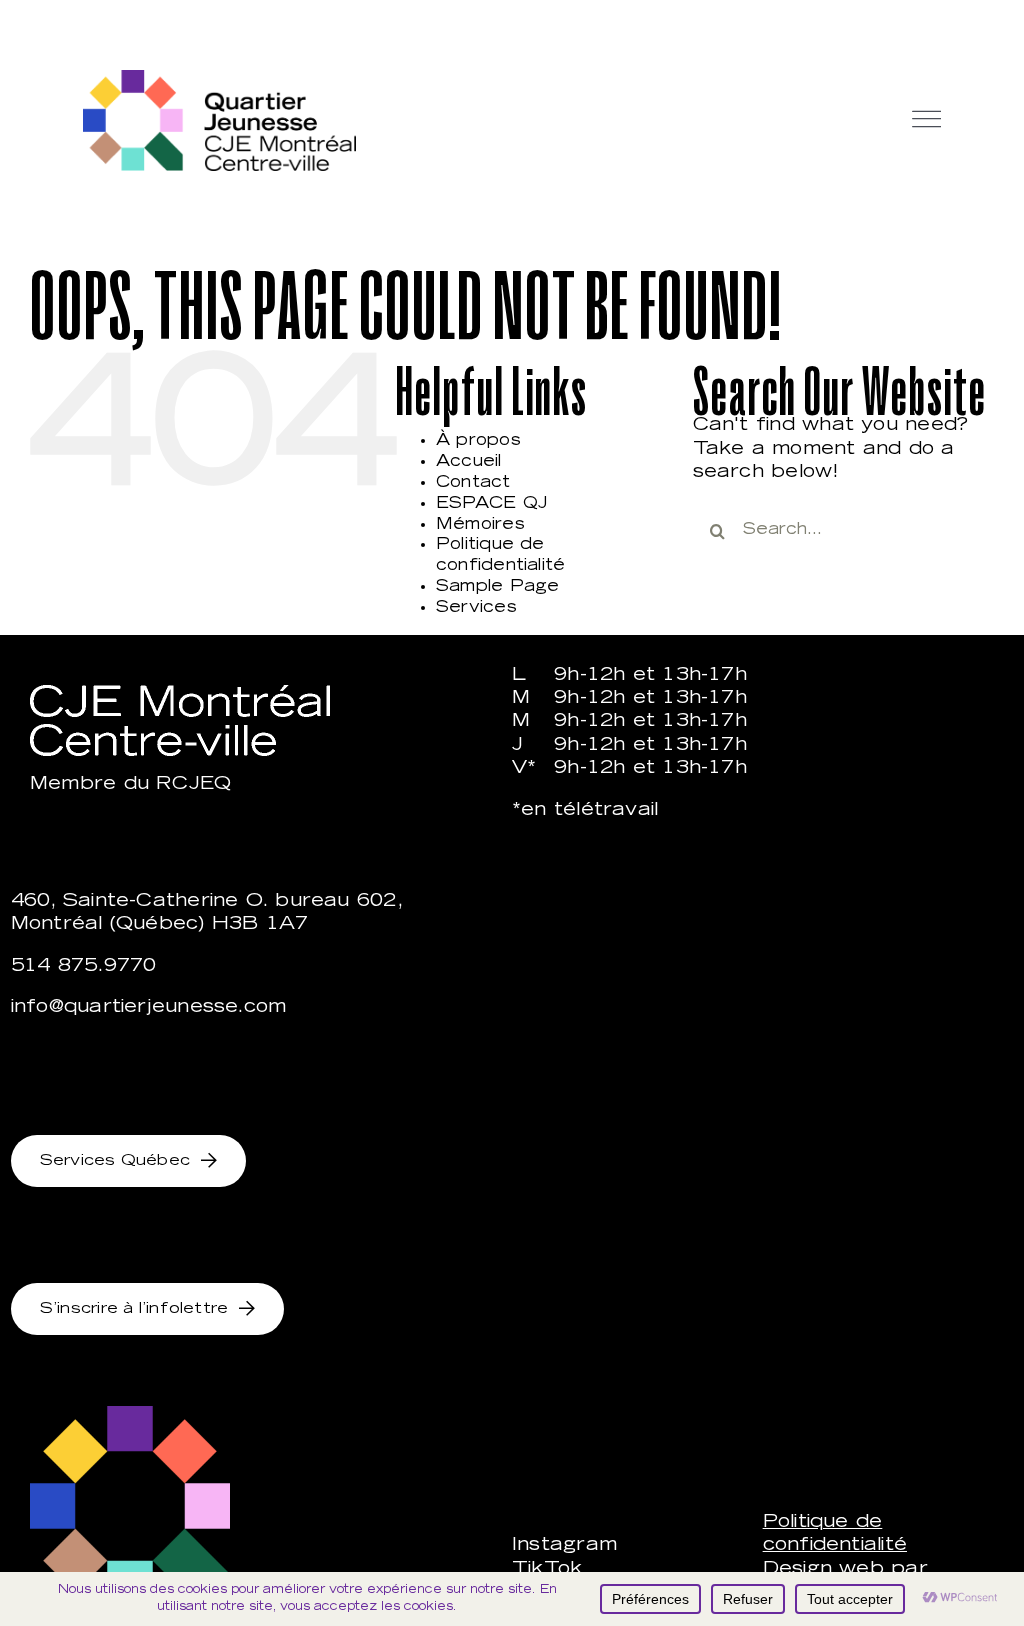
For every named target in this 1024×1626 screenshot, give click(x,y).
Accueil (469, 462)
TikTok (547, 1570)
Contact (473, 483)
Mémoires (480, 525)
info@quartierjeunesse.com (149, 1008)
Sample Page (497, 587)
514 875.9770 (84, 967)
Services (476, 608)
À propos (478, 441)
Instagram (564, 1546)
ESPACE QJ (492, 504)
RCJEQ (193, 785)
